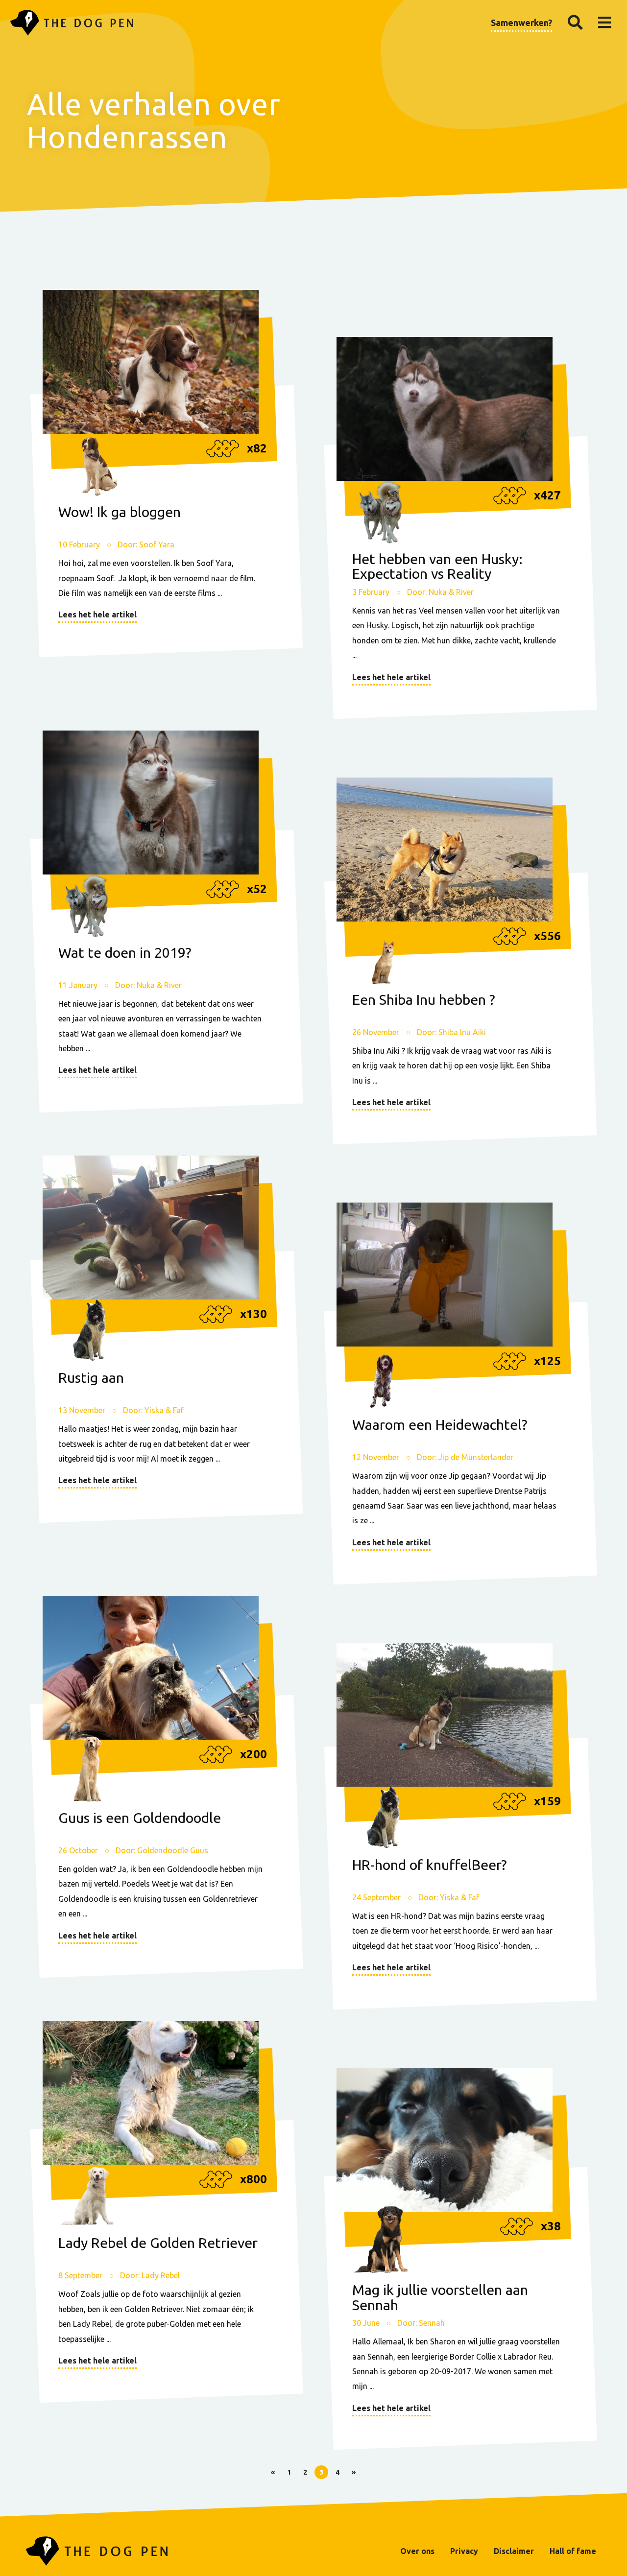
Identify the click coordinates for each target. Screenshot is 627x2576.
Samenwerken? (521, 23)
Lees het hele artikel (97, 614)
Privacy (464, 2551)
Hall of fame (573, 2551)
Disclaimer (514, 2551)
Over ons (417, 2551)
